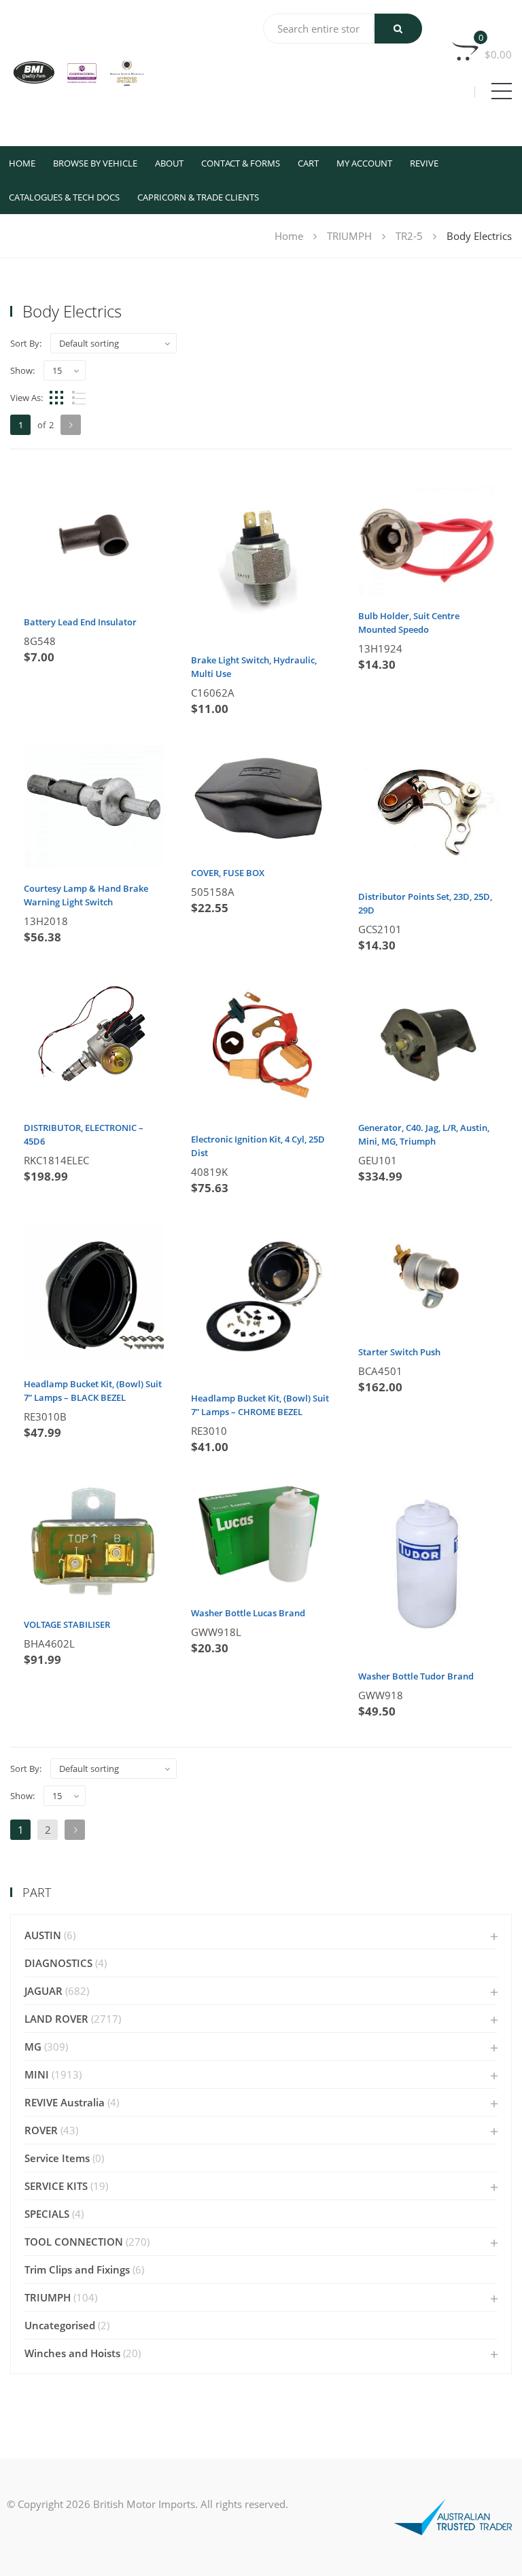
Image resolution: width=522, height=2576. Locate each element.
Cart (308, 163)
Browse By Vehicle (95, 163)
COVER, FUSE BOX (228, 873)
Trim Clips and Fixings (77, 2269)
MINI (37, 2074)
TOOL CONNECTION (74, 2242)
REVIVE (424, 163)
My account (364, 163)
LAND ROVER (56, 2019)
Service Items (57, 2158)
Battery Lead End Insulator (80, 622)
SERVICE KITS (56, 2186)
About (169, 163)
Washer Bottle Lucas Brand (248, 1613)
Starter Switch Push (399, 1352)
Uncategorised (60, 2325)
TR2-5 (409, 236)
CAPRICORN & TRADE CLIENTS (198, 197)
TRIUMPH (349, 236)
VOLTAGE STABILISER (67, 1624)
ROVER (41, 2130)
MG (33, 2047)
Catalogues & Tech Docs (64, 197)
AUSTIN (43, 1935)
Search (398, 29)
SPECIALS (47, 2214)
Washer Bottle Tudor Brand (416, 1676)
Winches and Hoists (72, 2353)
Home (22, 163)
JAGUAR (43, 1991)
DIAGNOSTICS (58, 1963)
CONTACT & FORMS (241, 163)
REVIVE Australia (65, 2102)
